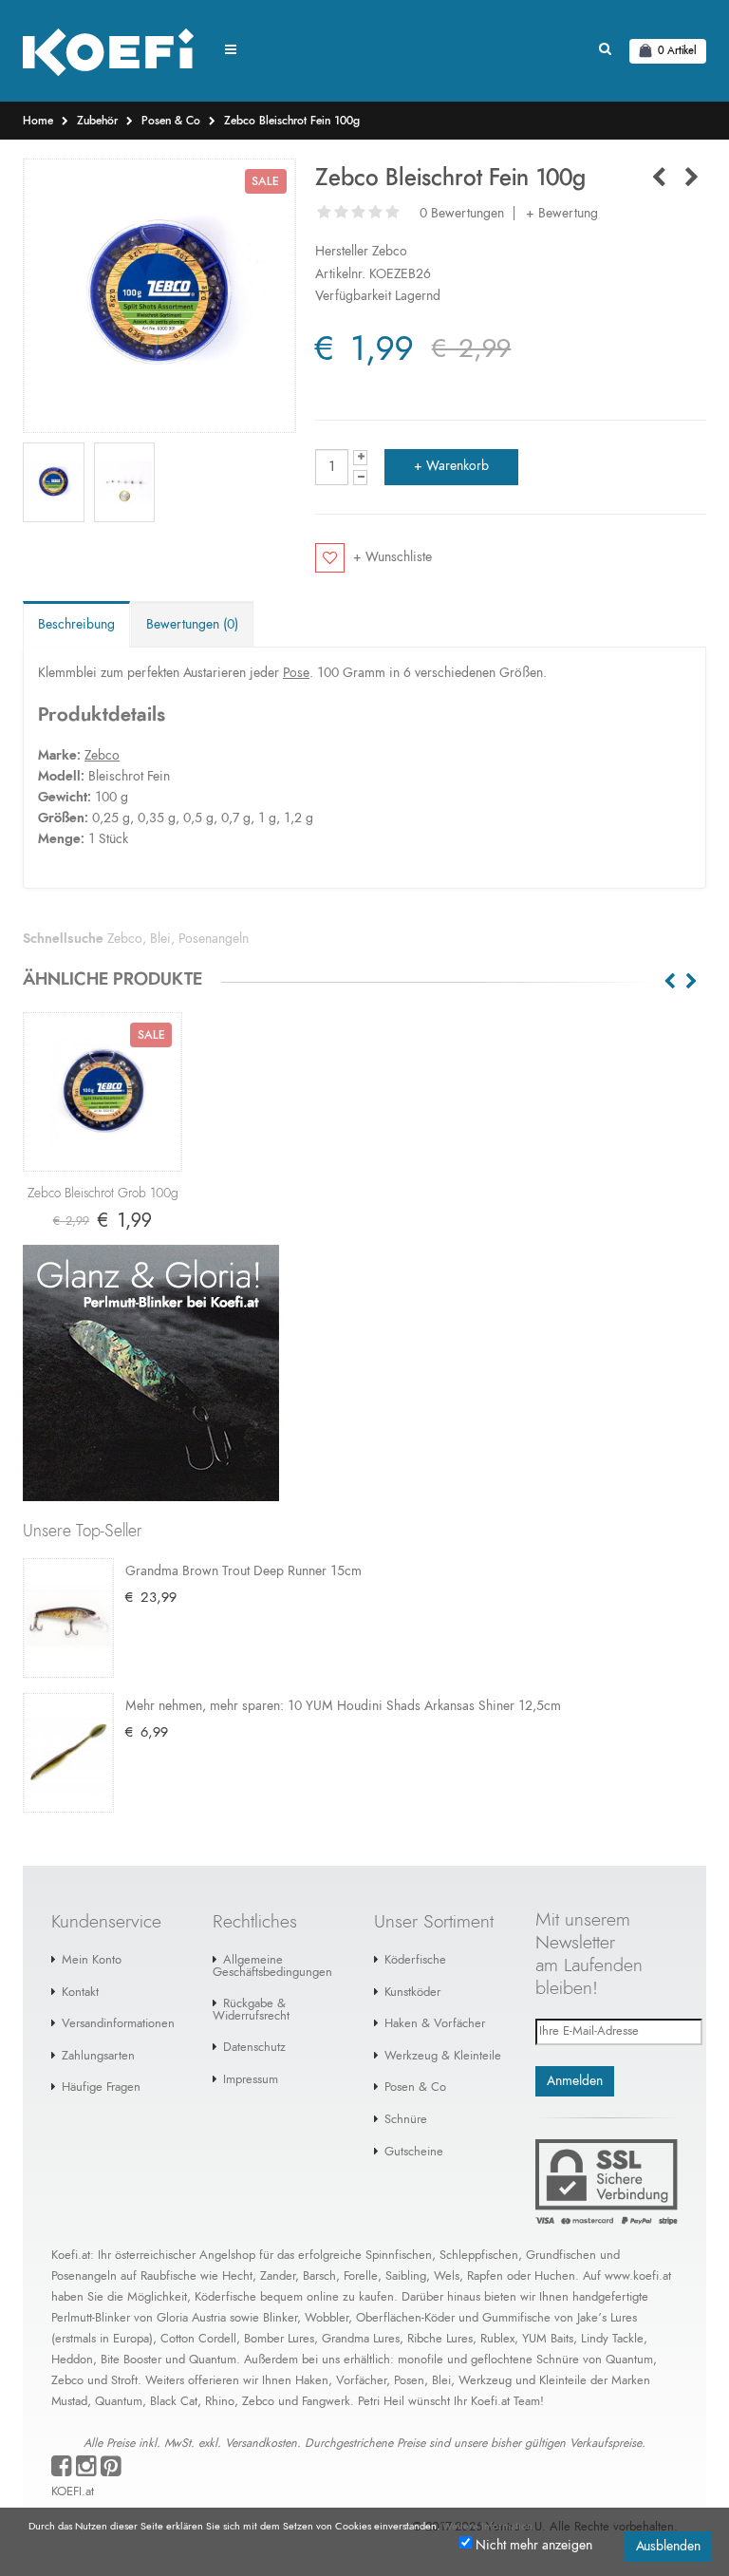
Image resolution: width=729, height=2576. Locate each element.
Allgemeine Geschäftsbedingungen (272, 1966)
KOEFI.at (73, 2492)
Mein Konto (92, 1960)
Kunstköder (412, 1993)
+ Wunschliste (392, 557)
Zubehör (97, 121)
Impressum (251, 2080)
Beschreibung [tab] (76, 625)
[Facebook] (62, 2471)
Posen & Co (171, 121)
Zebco (390, 252)
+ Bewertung (562, 214)
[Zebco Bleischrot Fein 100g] (159, 296)
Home (38, 121)
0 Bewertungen (462, 214)
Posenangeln (214, 939)
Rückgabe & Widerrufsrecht (251, 2010)
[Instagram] (86, 2471)
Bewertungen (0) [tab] (192, 625)
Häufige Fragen (101, 2087)
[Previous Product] (658, 179)
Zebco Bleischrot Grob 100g (103, 1194)
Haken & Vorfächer (435, 2024)
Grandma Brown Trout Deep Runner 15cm (243, 1571)
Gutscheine (414, 2152)
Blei (160, 939)
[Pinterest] (111, 2471)
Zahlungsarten (98, 2056)
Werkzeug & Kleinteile (443, 2056)
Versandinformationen (118, 2024)
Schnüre (406, 2120)
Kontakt (80, 1993)
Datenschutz (254, 2048)
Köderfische (415, 1960)
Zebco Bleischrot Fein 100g (292, 121)
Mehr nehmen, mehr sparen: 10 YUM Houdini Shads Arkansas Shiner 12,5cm (343, 1706)
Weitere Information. (489, 2526)
